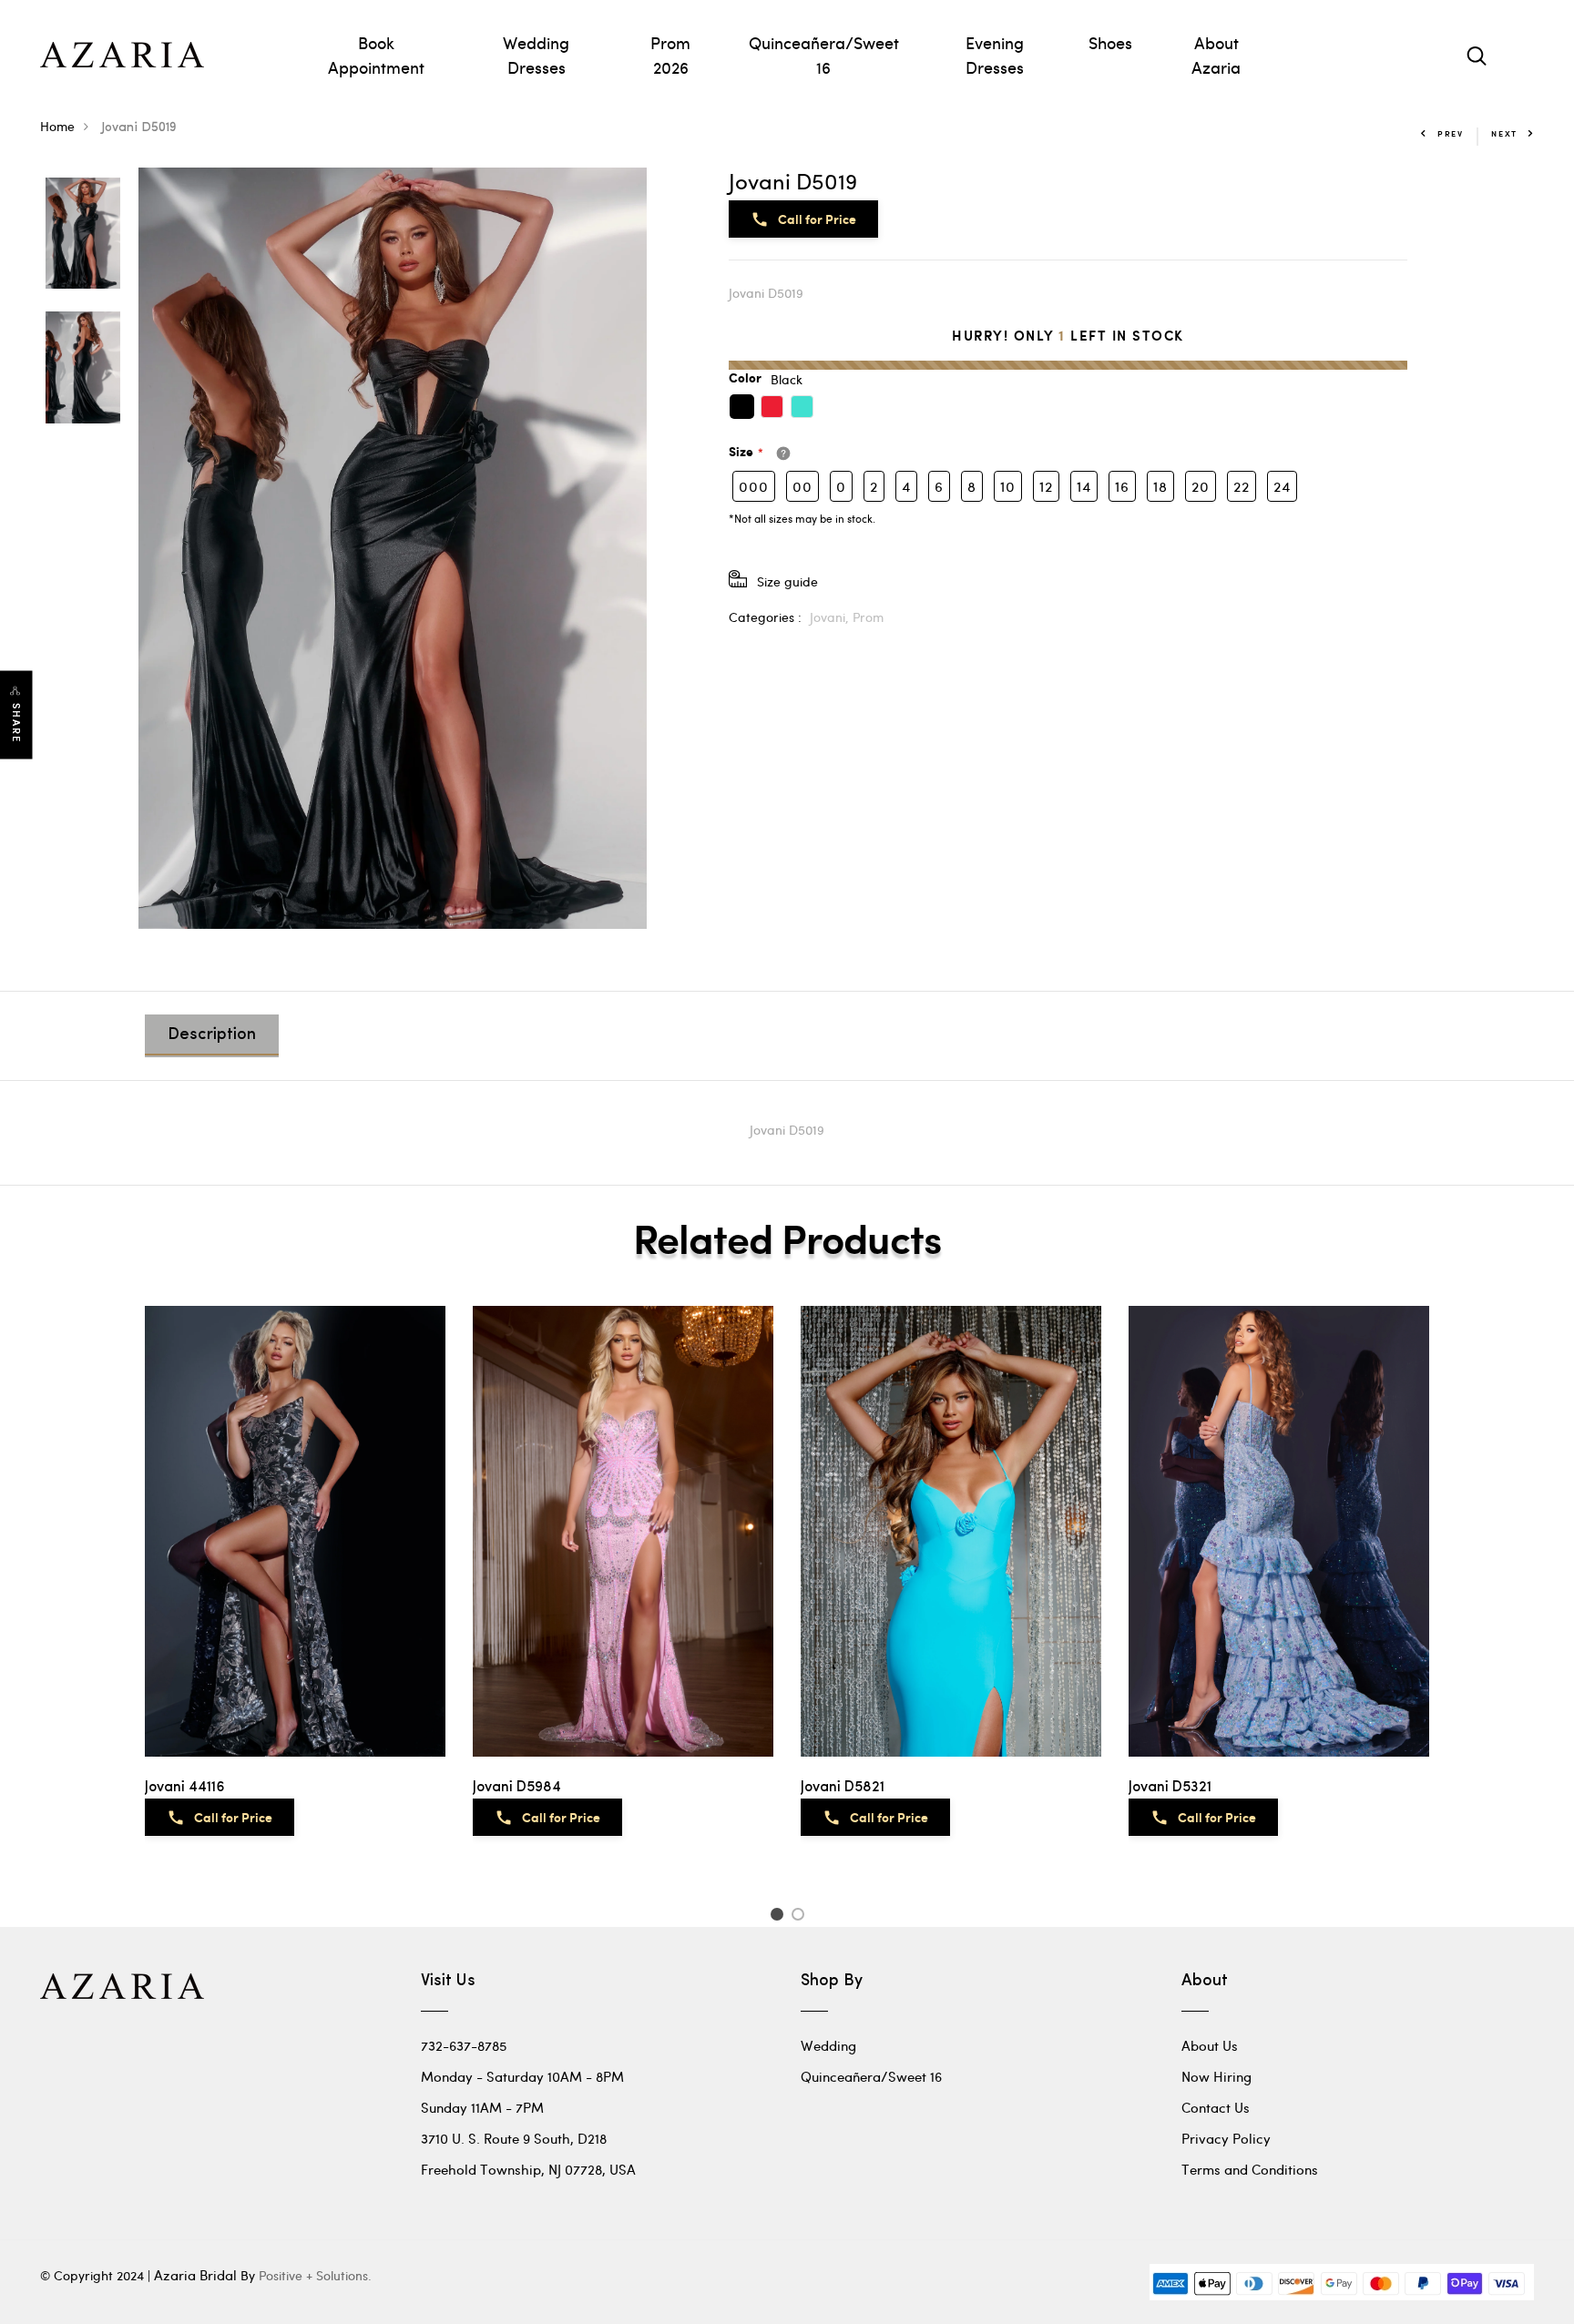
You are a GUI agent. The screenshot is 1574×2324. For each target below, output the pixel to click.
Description (212, 1035)
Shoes (1110, 42)
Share (16, 723)
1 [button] (779, 1917)
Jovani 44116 (185, 1788)
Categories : (765, 617)
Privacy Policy (1226, 2138)
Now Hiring (1216, 2076)
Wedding (828, 2045)
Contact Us (1216, 2107)
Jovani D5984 (517, 1788)
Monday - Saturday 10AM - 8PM (522, 2076)
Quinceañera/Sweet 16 (824, 55)
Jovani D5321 (1170, 1788)
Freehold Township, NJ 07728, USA (528, 2169)
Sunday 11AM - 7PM (482, 2107)
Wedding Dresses (536, 55)
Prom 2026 (670, 55)
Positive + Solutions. (315, 2275)
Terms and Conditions (1250, 2169)
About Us (1210, 2045)
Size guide (787, 581)
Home (57, 126)
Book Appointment (376, 55)
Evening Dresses (995, 55)
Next (1504, 133)
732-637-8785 (464, 2045)
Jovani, (831, 617)
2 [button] (801, 1917)
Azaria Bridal (195, 2275)
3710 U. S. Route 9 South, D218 (514, 2138)
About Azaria (1216, 55)
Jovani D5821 (843, 1788)
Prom (868, 617)
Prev (1451, 133)
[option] (83, 235)
